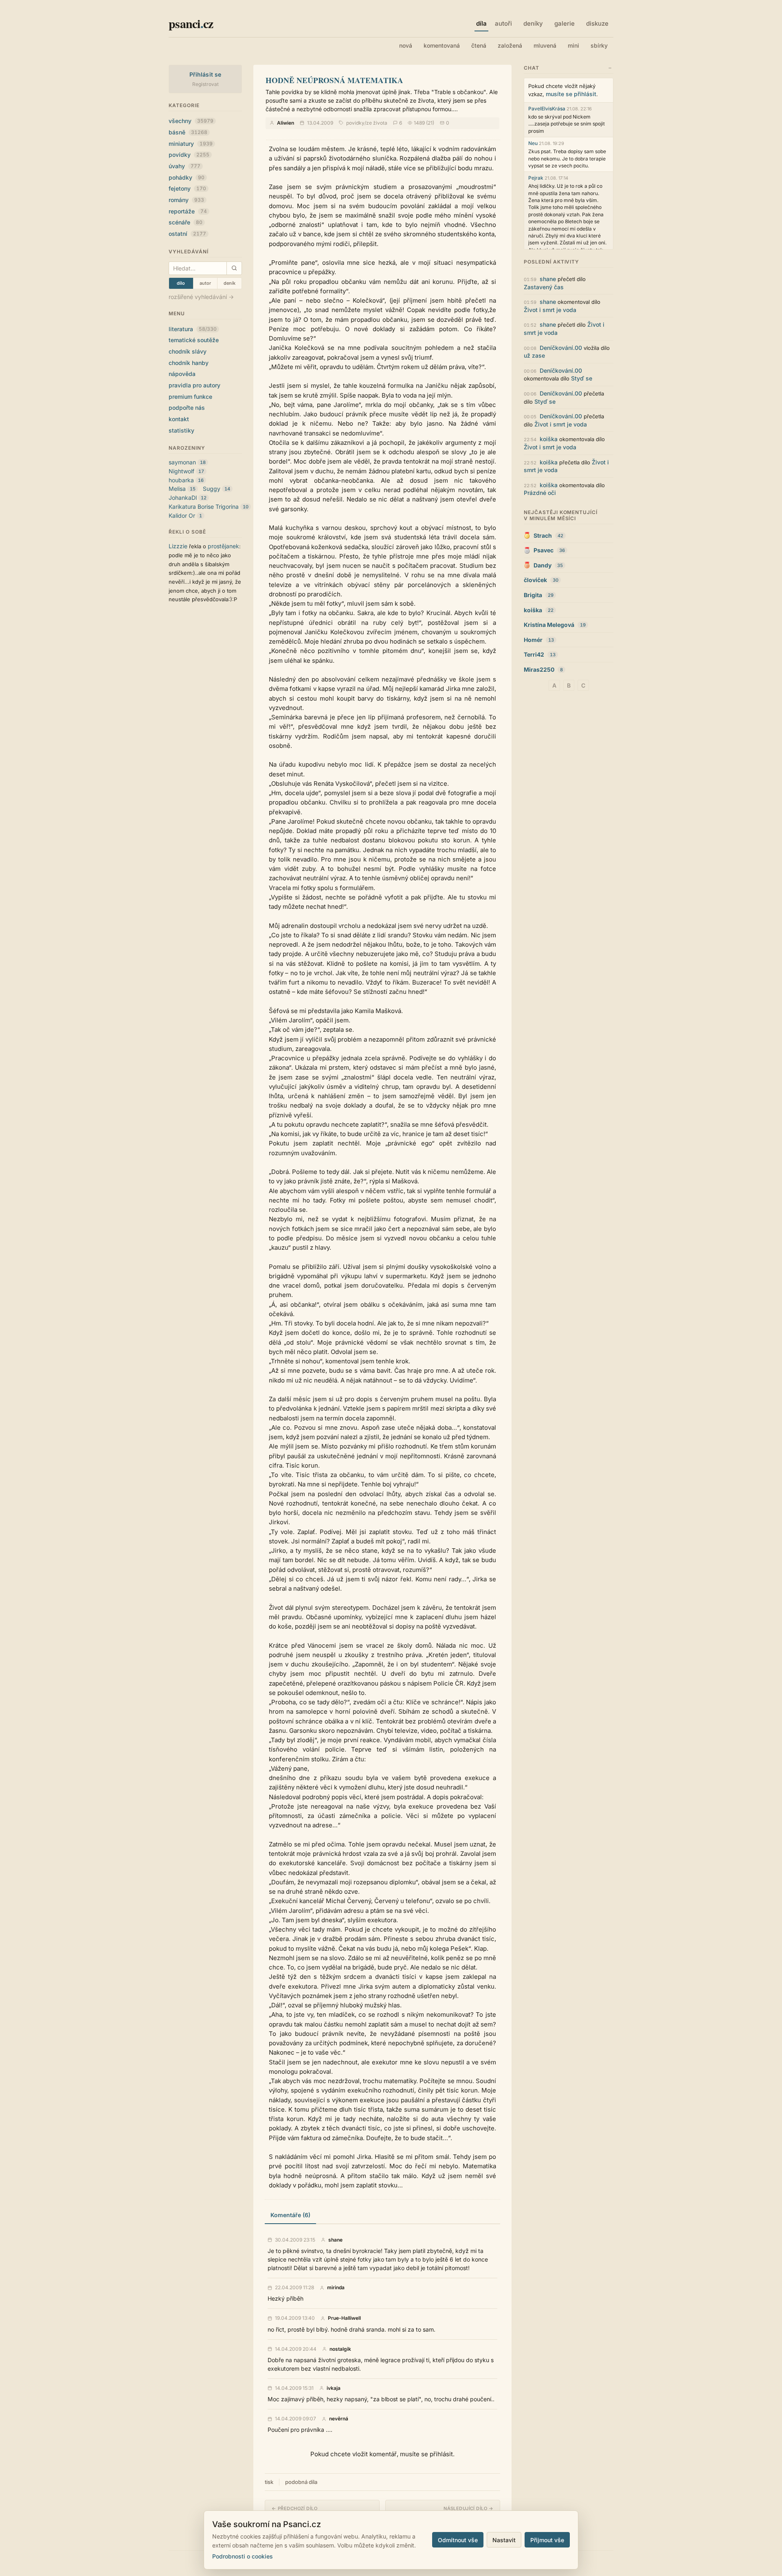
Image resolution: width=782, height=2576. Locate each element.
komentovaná (442, 45)
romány (186, 200)
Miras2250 (539, 669)
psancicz (191, 23)
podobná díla (301, 2482)
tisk (269, 2482)
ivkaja (334, 2388)
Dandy (543, 565)
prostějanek (223, 546)
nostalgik (340, 2349)
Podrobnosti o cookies (243, 2556)
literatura (193, 329)
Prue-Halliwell (344, 2318)
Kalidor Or (182, 515)
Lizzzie (178, 546)
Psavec (544, 550)
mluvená (545, 45)
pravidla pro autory (194, 385)
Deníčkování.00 (561, 348)
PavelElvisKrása (547, 109)
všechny (191, 121)
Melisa (177, 489)
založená (510, 45)
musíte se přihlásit (571, 94)
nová (406, 45)
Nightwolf (181, 471)
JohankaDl (183, 498)
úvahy (185, 166)
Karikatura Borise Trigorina (204, 507)
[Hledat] (234, 268)
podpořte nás (187, 408)
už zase (534, 355)
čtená (479, 45)
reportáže (188, 211)
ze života (377, 123)
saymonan (182, 462)
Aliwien (286, 123)
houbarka (181, 480)
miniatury (191, 144)
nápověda (182, 374)
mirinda (336, 2288)
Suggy (212, 489)
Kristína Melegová (549, 625)
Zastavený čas (544, 287)
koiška (549, 439)
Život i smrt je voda (550, 310)
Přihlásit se (205, 74)
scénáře (186, 222)
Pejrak (536, 178)
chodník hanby (189, 363)
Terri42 (534, 654)
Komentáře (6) (290, 2215)
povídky (189, 155)
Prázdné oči (540, 493)
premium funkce (190, 397)
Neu (533, 143)
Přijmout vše (547, 2540)
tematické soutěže (194, 340)
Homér (533, 640)
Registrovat (205, 84)
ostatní (187, 234)
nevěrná (339, 2419)
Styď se (582, 378)
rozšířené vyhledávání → (201, 297)
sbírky (599, 45)
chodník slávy (188, 351)
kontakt (179, 419)
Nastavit (504, 2540)
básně (188, 132)
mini (573, 45)
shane (335, 2240)
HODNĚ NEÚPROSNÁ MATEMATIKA (334, 80)
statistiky (181, 430)
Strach (543, 535)
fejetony (187, 188)
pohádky (187, 177)
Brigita (533, 595)
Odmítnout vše (458, 2540)
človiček (535, 580)
